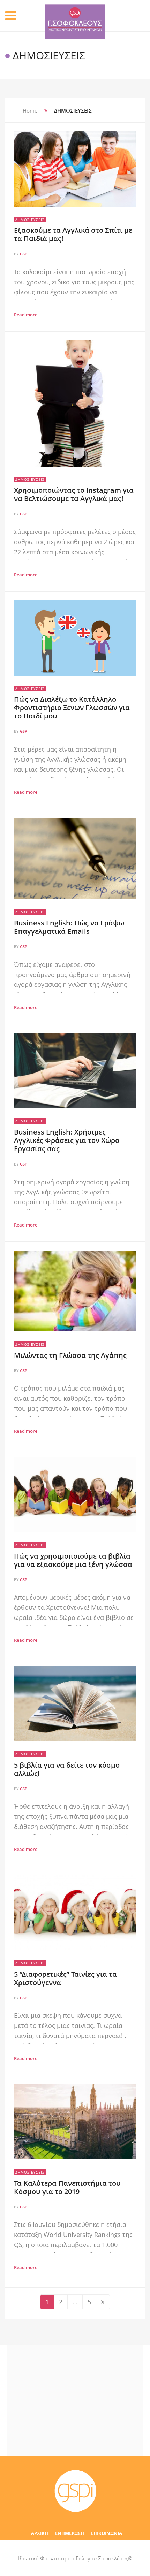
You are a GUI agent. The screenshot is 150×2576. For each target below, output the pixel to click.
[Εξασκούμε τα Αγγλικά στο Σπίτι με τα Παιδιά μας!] (75, 169)
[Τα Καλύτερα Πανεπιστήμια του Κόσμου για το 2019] (75, 2122)
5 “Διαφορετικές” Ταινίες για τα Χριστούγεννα (65, 1978)
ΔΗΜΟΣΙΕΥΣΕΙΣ (30, 220)
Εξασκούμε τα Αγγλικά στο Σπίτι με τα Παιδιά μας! (73, 234)
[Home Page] (75, 2491)
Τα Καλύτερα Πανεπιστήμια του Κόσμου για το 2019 (67, 2187)
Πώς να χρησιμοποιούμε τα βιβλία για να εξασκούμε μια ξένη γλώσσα (73, 1560)
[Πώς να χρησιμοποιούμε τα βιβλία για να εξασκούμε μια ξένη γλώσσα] (75, 1494)
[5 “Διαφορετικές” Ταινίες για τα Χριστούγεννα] (75, 1913)
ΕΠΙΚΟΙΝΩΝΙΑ (107, 2533)
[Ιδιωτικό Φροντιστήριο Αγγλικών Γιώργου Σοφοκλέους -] (75, 16)
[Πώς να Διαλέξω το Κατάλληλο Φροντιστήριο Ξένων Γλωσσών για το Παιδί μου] (75, 638)
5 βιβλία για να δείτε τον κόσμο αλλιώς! (67, 1769)
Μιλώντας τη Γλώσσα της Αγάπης (70, 1355)
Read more (26, 315)
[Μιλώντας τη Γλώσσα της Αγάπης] (75, 1291)
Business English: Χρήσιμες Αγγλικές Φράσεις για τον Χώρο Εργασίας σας (67, 1140)
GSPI (24, 254)
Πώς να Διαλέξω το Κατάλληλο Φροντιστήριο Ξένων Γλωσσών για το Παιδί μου (72, 708)
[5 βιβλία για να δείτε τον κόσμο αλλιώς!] (75, 1704)
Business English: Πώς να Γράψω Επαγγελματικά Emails (69, 927)
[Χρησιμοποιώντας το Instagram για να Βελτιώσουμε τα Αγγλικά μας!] (75, 403)
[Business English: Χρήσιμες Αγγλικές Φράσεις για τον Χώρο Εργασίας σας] (75, 1071)
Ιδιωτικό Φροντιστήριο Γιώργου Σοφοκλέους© (75, 2558)
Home (30, 110)
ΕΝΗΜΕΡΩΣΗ (70, 2533)
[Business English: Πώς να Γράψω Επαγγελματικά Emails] (75, 858)
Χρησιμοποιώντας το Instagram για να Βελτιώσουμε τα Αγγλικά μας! (74, 494)
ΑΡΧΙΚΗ (40, 2533)
